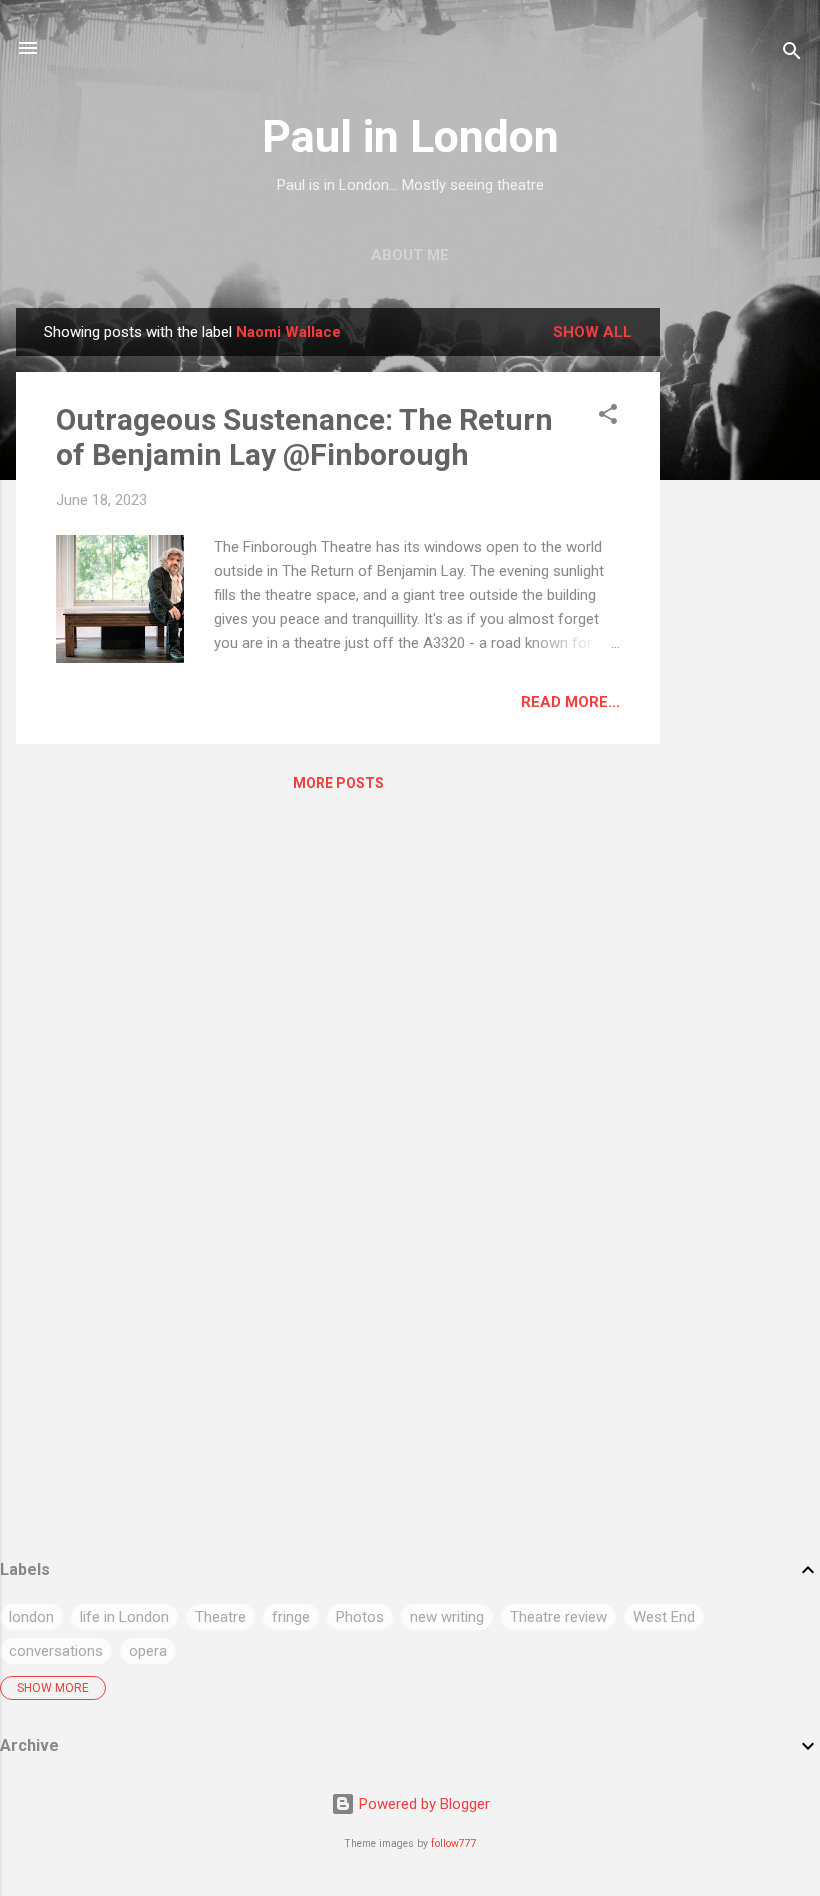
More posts (338, 783)
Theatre (220, 1617)
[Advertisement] (740, 608)
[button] (608, 417)
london (31, 1617)
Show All (592, 332)
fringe (291, 1617)
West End (664, 1617)
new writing (447, 1617)
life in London (124, 1617)
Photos (360, 1617)
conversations (56, 1651)
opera (148, 1651)
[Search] (792, 54)
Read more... (570, 702)
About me (410, 255)
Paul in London (410, 136)
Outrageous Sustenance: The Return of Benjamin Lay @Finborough (304, 437)
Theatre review (558, 1617)
